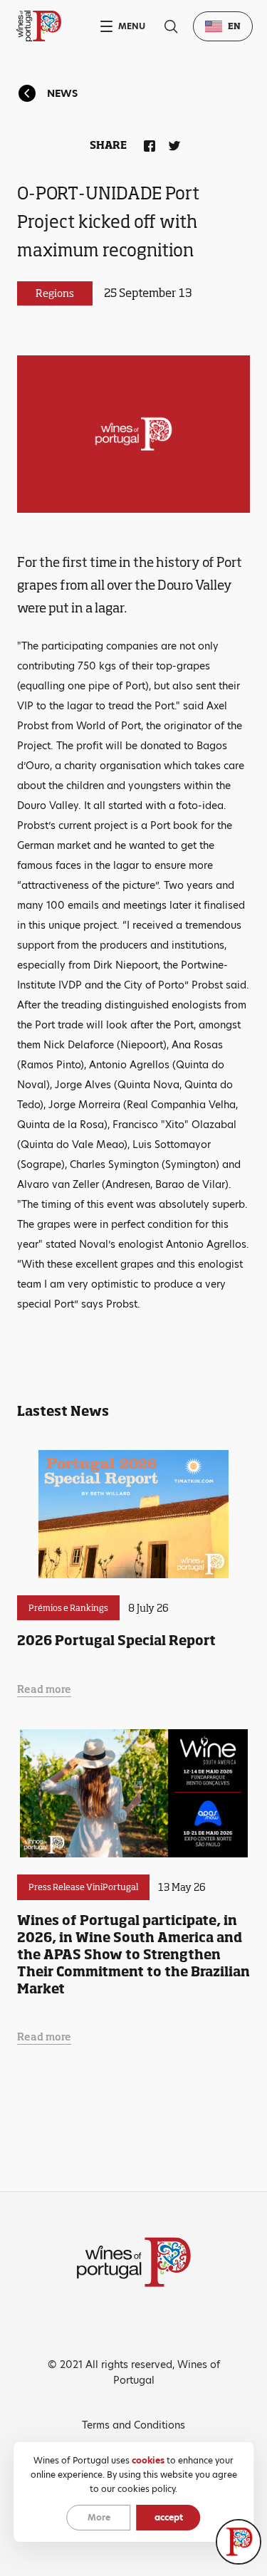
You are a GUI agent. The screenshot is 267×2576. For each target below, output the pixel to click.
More (99, 2517)
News (62, 93)
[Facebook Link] (147, 143)
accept (169, 2517)
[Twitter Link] (172, 143)
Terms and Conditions (133, 2425)
